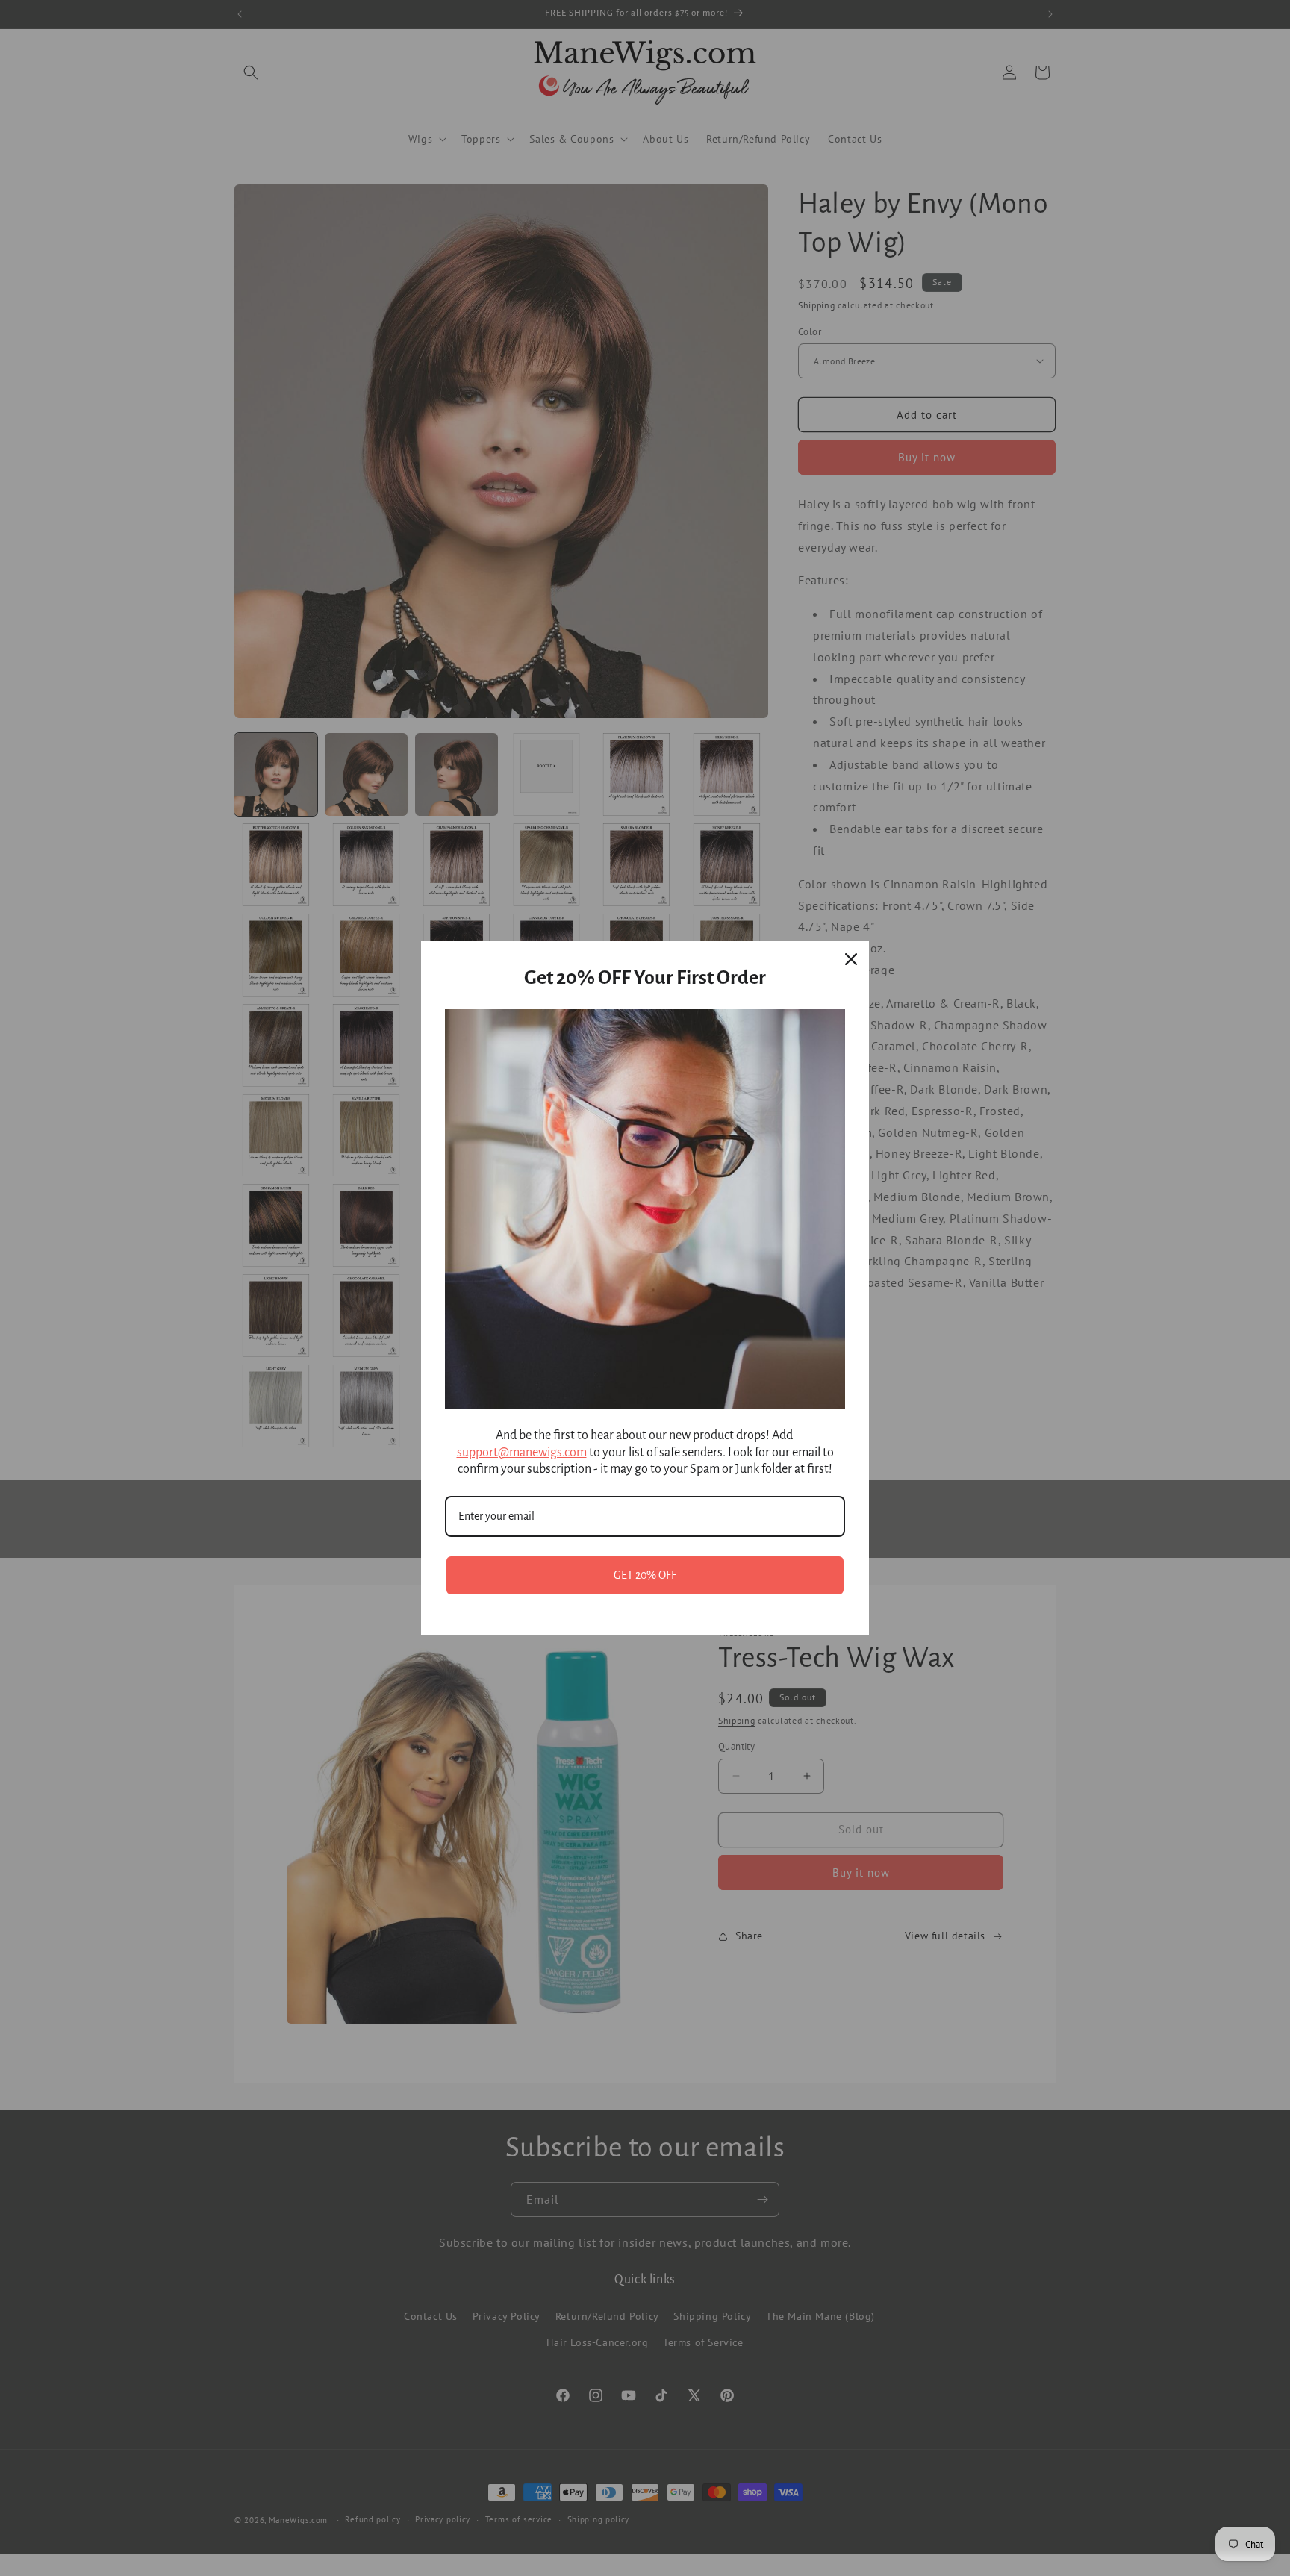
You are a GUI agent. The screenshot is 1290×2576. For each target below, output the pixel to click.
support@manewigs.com (522, 1453)
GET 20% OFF (645, 1575)
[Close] (851, 959)
